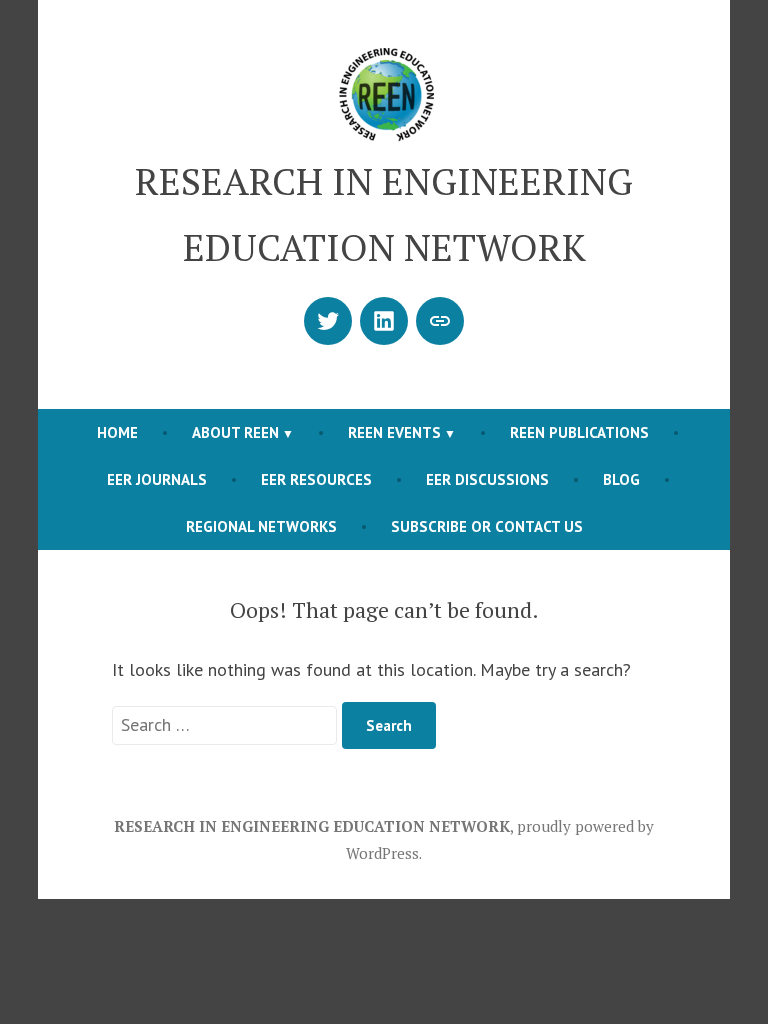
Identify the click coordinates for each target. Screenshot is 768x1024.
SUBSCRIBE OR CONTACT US (487, 526)
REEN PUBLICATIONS (579, 432)
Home (117, 432)
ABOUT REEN (235, 432)
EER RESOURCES (316, 479)
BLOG (621, 479)
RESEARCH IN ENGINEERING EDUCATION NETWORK (312, 826)
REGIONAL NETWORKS (261, 526)
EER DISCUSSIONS (487, 479)
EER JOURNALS (157, 479)
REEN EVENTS (394, 432)
